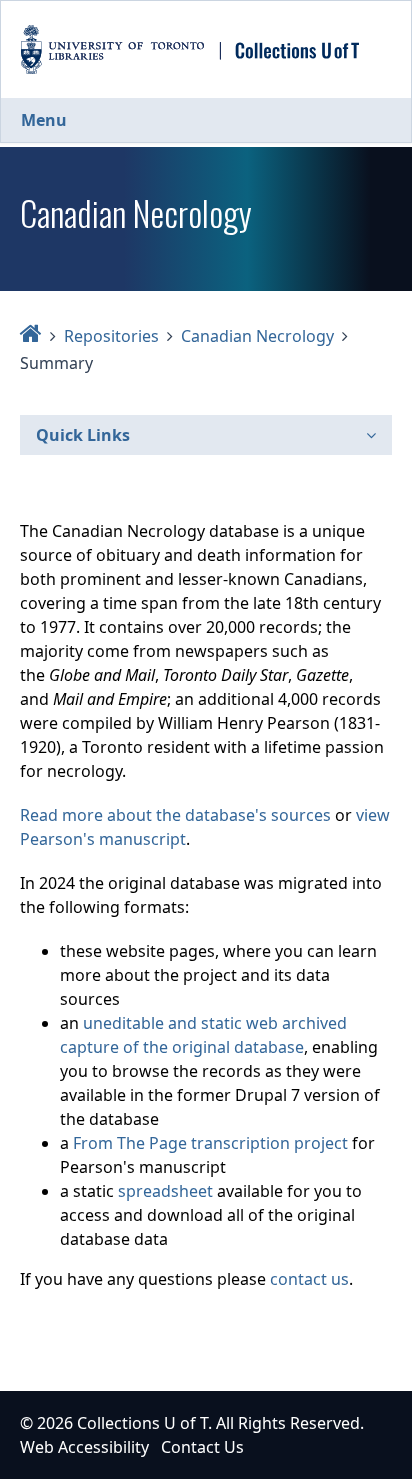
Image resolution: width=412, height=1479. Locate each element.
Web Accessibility (84, 1447)
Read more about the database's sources (175, 815)
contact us (309, 1279)
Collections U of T (142, 1423)
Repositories (111, 336)
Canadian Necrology (257, 336)
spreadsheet (165, 1191)
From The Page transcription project (210, 1143)
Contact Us (202, 1447)
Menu (44, 120)
